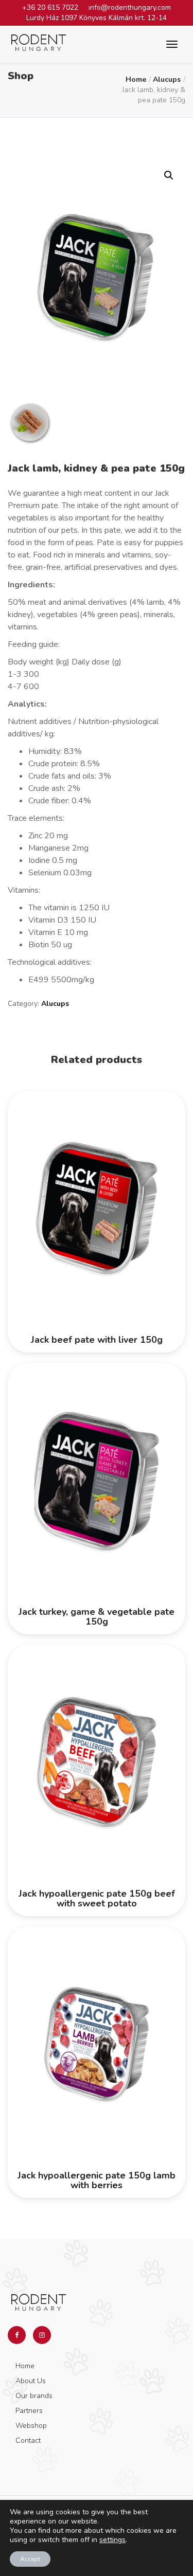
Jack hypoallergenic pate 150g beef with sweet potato (97, 1899)
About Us (31, 2381)
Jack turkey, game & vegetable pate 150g (97, 1617)
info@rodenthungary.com (130, 7)
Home (136, 79)
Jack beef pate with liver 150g (97, 1340)
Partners (29, 2411)
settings (112, 2540)
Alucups (167, 79)
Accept (30, 2559)
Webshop (31, 2426)
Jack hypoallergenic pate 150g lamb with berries (97, 2181)
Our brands (34, 2396)
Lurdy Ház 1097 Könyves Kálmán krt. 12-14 (97, 18)
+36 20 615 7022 (50, 7)
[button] (169, 175)
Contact (28, 2440)
